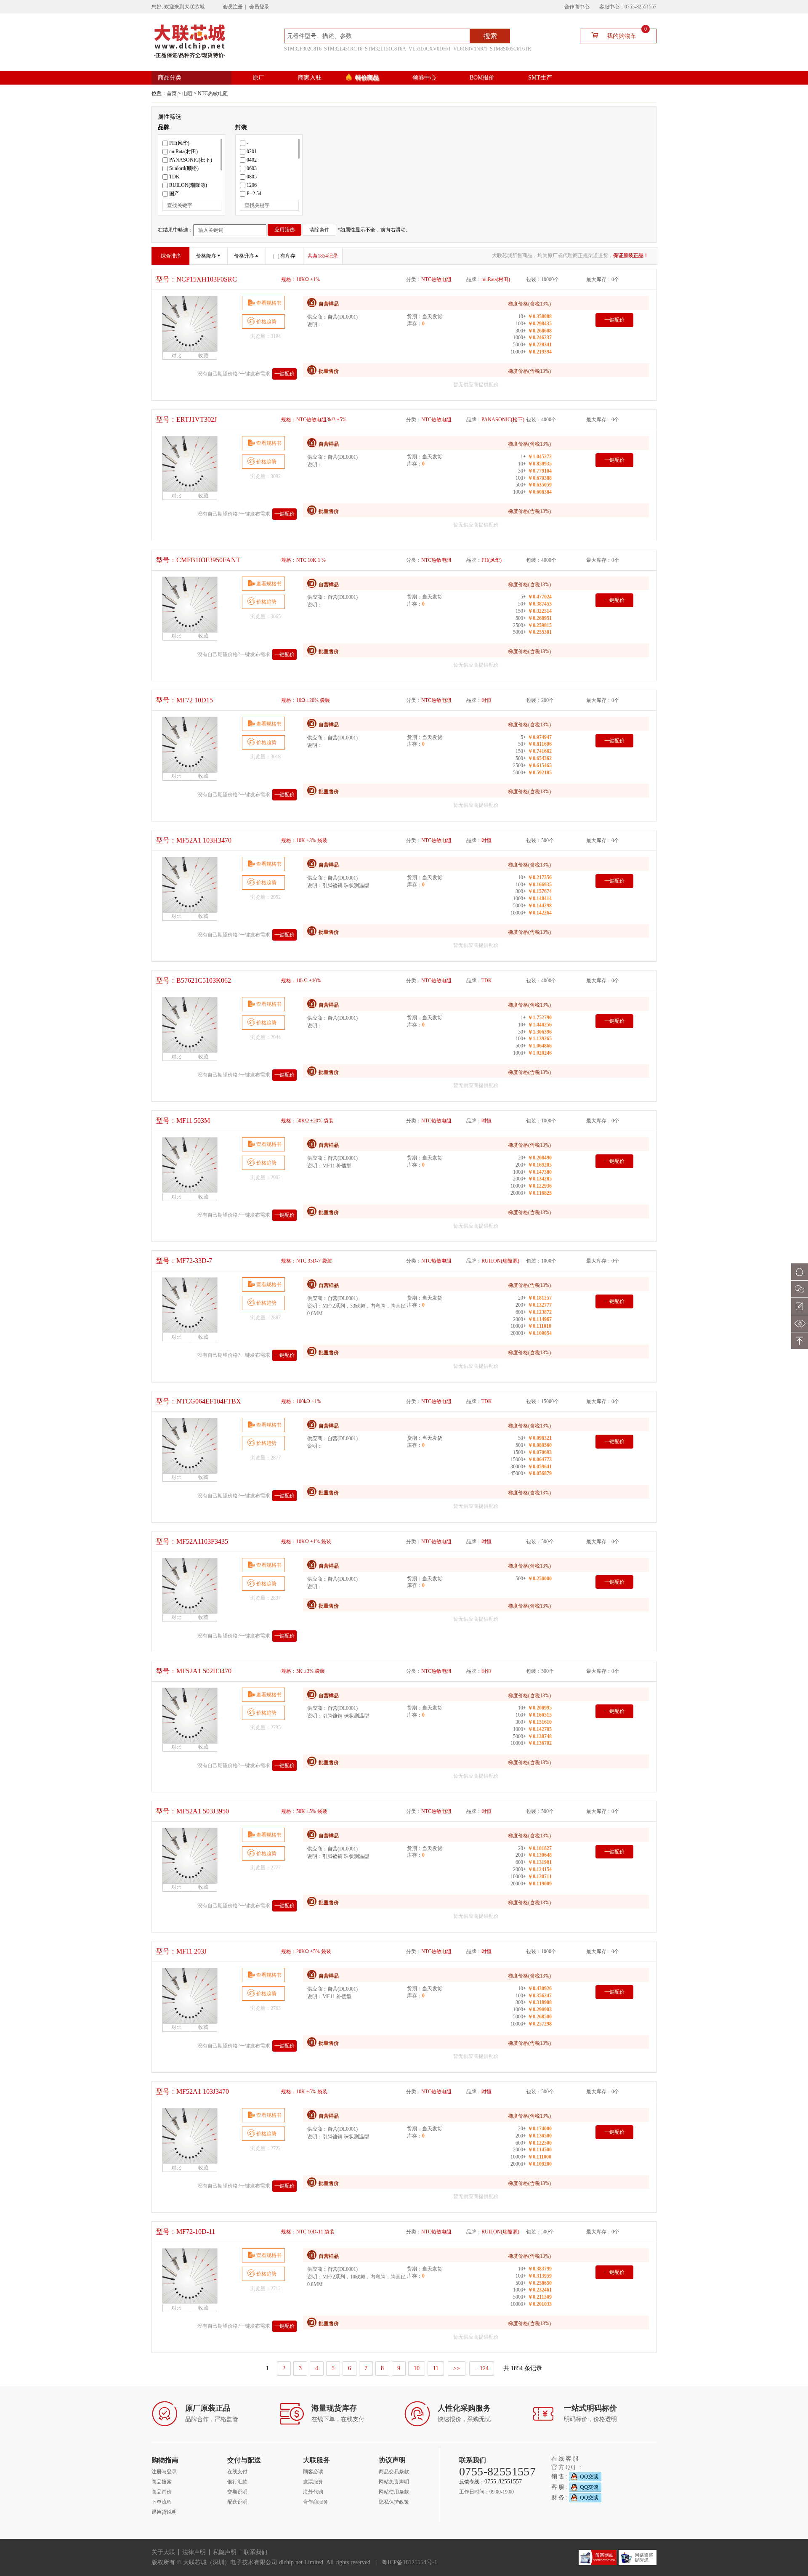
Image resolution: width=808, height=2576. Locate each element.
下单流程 (162, 2502)
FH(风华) (179, 143)
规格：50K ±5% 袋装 (304, 1811)
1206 (252, 185)
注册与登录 (164, 2472)
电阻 (187, 93)
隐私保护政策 (394, 2502)
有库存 (288, 256)
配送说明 (237, 2502)
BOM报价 (482, 78)
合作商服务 (316, 2502)
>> (457, 2368)
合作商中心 (577, 7)
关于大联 (163, 2552)
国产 (174, 194)
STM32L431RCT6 (343, 49)
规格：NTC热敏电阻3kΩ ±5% (314, 420)
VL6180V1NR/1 (470, 49)
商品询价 (162, 2492)
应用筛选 (284, 230)
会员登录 (259, 7)
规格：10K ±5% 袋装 (304, 2092)
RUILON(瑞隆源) (188, 185)
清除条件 (319, 230)
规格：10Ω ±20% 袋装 (306, 700)
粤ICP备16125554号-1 (409, 2562)
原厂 (258, 78)
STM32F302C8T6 (303, 49)
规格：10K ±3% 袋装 (304, 840)
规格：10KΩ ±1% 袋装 (306, 1542)
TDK (174, 177)
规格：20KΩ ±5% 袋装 (306, 1951)
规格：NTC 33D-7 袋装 (307, 1261)
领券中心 (424, 78)
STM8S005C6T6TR (510, 49)
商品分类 (170, 78)
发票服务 (313, 2482)
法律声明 (194, 2552)
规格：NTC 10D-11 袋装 (308, 2232)
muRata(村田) (183, 152)
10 (417, 2368)
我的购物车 (627, 34)
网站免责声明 (394, 2482)
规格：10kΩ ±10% (301, 981)
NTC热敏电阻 (213, 93)
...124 (482, 2368)
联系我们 (255, 2552)
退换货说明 (164, 2512)
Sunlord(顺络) (184, 168)
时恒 (486, 700)
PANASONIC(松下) (191, 160)
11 (436, 2368)
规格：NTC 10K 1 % (303, 560)
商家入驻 (310, 78)
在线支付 (237, 2472)
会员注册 (233, 7)
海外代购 (313, 2492)
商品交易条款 (394, 2472)
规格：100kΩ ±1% (301, 1401)
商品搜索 (162, 2482)
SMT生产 (540, 78)
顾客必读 (313, 2472)
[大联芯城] (190, 41)
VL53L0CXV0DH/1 (430, 49)
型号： (197, 279)
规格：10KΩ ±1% (300, 279)
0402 (252, 160)
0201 (252, 152)
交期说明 (237, 2492)
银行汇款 (237, 2482)
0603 (252, 168)
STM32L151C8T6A (385, 49)
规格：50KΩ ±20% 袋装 (307, 1121)
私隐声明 (225, 2552)
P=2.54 (254, 194)
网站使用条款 (394, 2492)
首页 (172, 93)
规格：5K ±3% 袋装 (303, 1671)
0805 (252, 177)
